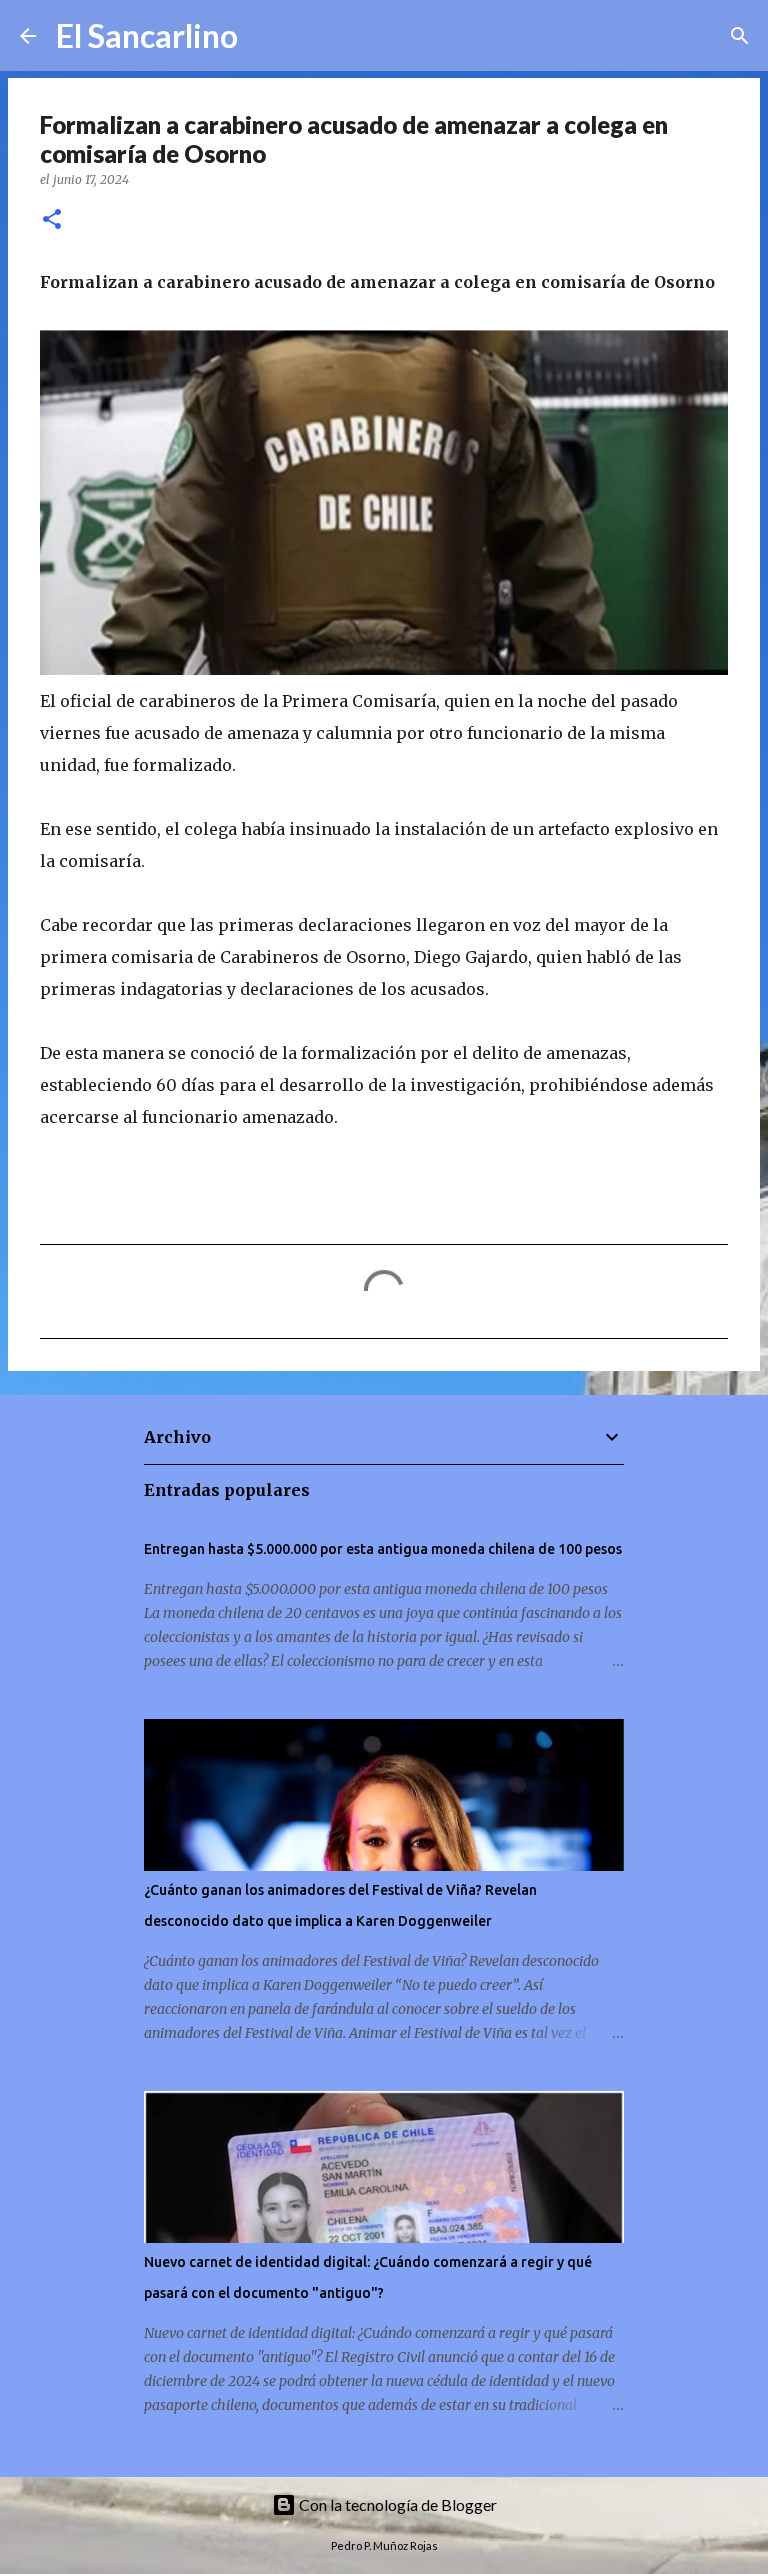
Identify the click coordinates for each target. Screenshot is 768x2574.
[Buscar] (266, 36)
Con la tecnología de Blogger (396, 2504)
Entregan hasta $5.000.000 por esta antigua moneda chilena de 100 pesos (383, 1549)
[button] (52, 220)
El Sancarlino (147, 35)
